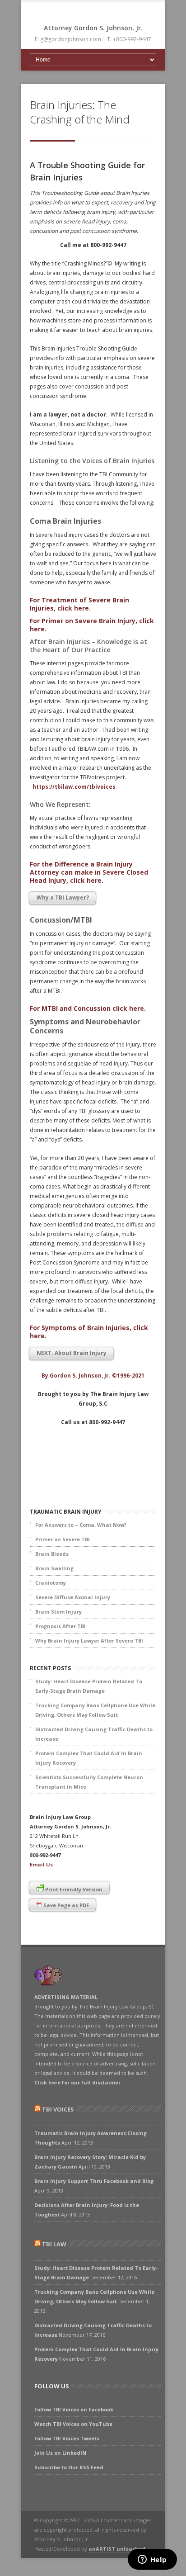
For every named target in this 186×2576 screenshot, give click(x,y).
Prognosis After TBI (60, 1626)
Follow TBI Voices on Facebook (74, 2409)
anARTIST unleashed (117, 2549)
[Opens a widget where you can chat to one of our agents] (152, 2560)
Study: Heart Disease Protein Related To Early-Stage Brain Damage (89, 1686)
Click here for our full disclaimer (77, 2082)
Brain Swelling (54, 1568)
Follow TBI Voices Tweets (67, 2438)
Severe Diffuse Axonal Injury (73, 1597)
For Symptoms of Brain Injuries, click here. (89, 1332)
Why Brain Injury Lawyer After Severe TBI (89, 1641)
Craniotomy (51, 1583)
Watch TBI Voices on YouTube (73, 2424)
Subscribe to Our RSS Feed (69, 2467)
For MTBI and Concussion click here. (88, 1008)
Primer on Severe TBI (63, 1539)
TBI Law (54, 2244)
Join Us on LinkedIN (60, 2453)
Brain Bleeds (52, 1554)
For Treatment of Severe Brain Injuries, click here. (79, 604)
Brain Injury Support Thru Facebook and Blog (94, 2181)
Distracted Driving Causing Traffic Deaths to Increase (94, 1734)
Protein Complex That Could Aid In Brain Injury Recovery (89, 1758)
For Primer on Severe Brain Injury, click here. (92, 625)
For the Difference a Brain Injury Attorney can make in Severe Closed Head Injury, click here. (89, 872)
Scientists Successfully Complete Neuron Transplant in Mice (89, 1782)
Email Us (41, 1864)
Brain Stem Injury (58, 1612)
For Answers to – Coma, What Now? (81, 1525)
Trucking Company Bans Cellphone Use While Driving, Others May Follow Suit (95, 1710)
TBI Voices (58, 2109)
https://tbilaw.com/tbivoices (74, 787)
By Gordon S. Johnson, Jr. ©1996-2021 (93, 1376)
